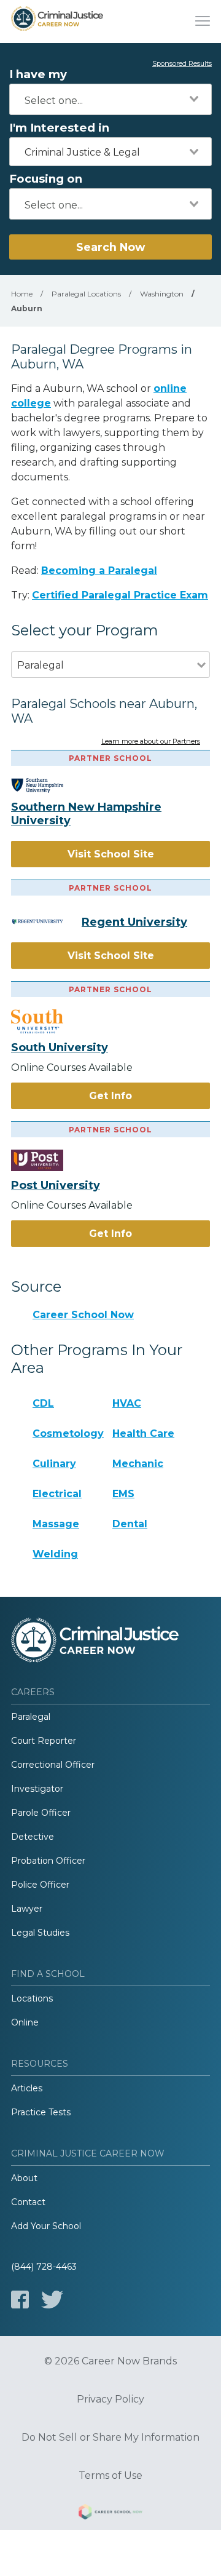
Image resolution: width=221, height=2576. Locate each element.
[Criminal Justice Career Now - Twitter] (52, 2300)
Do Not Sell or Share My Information (110, 2438)
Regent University (134, 922)
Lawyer (27, 1909)
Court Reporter (44, 1741)
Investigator (37, 1789)
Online (25, 2022)
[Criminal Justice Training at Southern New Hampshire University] (46, 785)
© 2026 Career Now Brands (110, 2361)
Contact (28, 2202)
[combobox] (110, 99)
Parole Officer (41, 1813)
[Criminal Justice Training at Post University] (46, 1160)
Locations (32, 1998)
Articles (27, 2088)
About (24, 2178)
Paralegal (31, 1717)
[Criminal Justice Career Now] (57, 22)
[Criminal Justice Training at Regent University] (46, 921)
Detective (33, 1837)
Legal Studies (40, 1933)
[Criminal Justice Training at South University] (46, 1022)
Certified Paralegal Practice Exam (120, 595)
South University (60, 1047)
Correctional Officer (53, 1765)
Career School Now (83, 1315)
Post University (56, 1185)
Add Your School (46, 2226)
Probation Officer (48, 1861)
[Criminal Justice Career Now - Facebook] (20, 2300)
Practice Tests (41, 2112)
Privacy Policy (110, 2399)
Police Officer (40, 1885)
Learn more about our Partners (151, 742)
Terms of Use (110, 2476)
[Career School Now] (110, 2514)
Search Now (110, 247)
